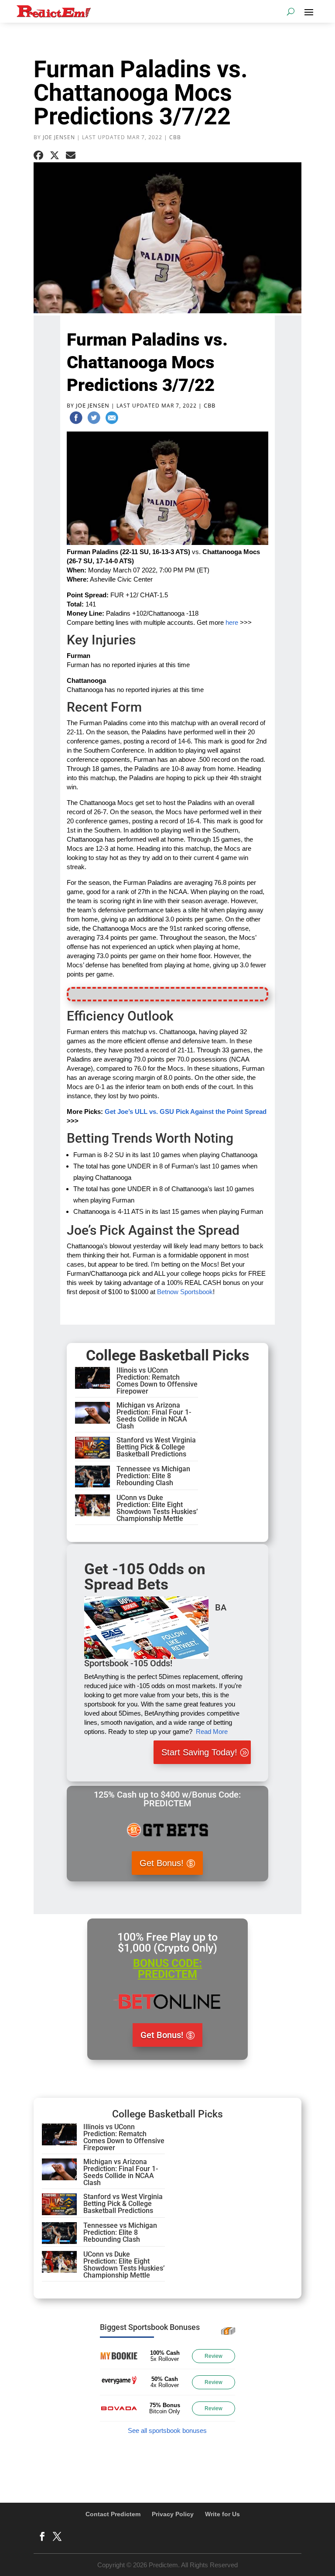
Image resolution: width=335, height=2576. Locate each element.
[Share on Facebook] (38, 155)
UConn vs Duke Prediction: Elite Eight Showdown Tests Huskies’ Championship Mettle (157, 1508)
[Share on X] (55, 155)
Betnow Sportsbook (185, 1292)
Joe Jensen (59, 137)
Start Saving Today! (199, 1752)
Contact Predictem (113, 2514)
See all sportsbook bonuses (167, 2430)
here (232, 622)
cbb (175, 137)
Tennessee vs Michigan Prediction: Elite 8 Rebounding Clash (153, 1476)
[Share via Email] (71, 155)
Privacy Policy (173, 2514)
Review (214, 2356)
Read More (212, 1732)
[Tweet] (94, 419)
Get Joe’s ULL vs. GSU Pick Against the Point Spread (186, 1112)
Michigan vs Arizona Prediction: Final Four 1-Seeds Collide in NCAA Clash (154, 1416)
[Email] (112, 419)
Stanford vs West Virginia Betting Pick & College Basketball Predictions (156, 1447)
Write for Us (222, 2514)
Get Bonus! (162, 1863)
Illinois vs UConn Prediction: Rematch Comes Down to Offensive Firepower (157, 1381)
